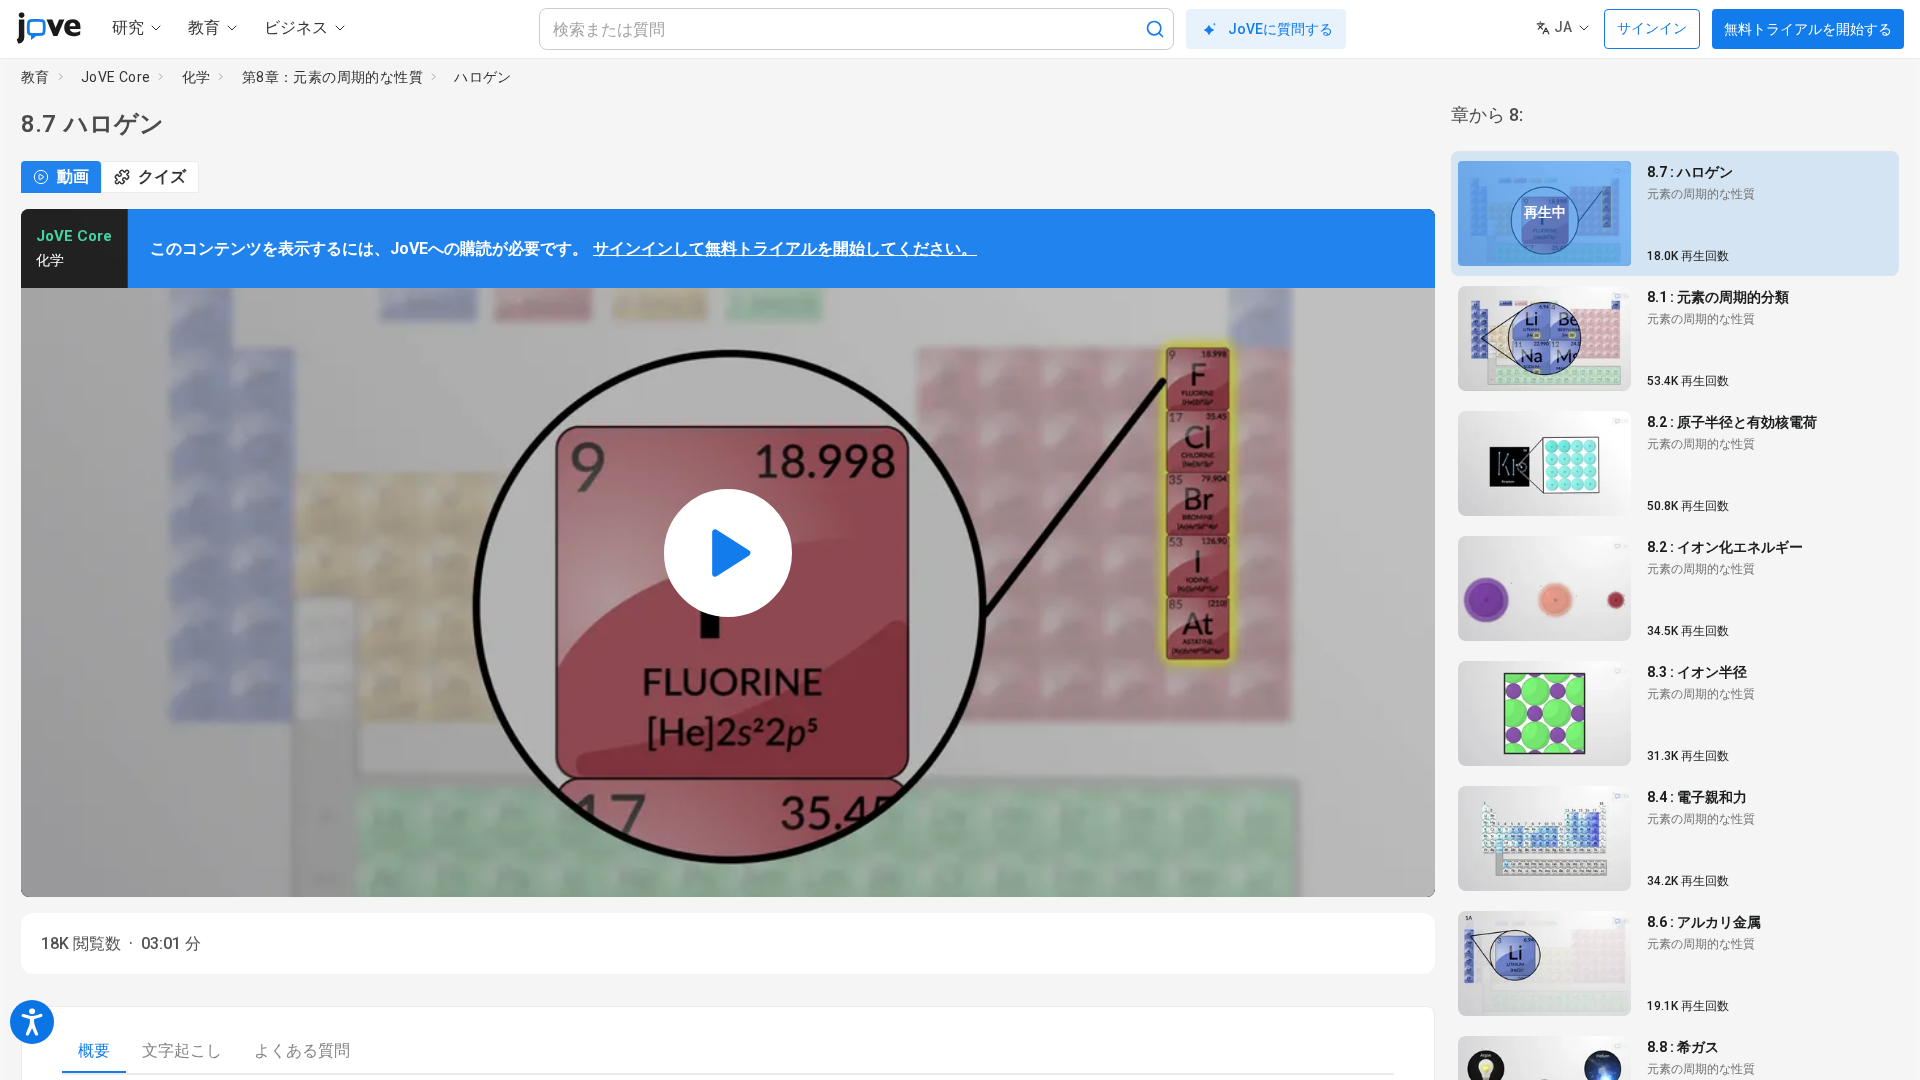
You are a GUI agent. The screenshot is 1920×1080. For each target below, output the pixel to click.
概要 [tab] (94, 1050)
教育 (35, 77)
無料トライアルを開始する (1808, 29)
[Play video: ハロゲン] (728, 553)
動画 (73, 176)
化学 (196, 77)
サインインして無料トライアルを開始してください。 (785, 248)
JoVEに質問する (1280, 29)
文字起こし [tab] (182, 1050)
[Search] (1155, 29)
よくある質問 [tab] (302, 1050)
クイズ (162, 176)
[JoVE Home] (48, 28)
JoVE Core (116, 77)
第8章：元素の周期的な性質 (332, 77)
